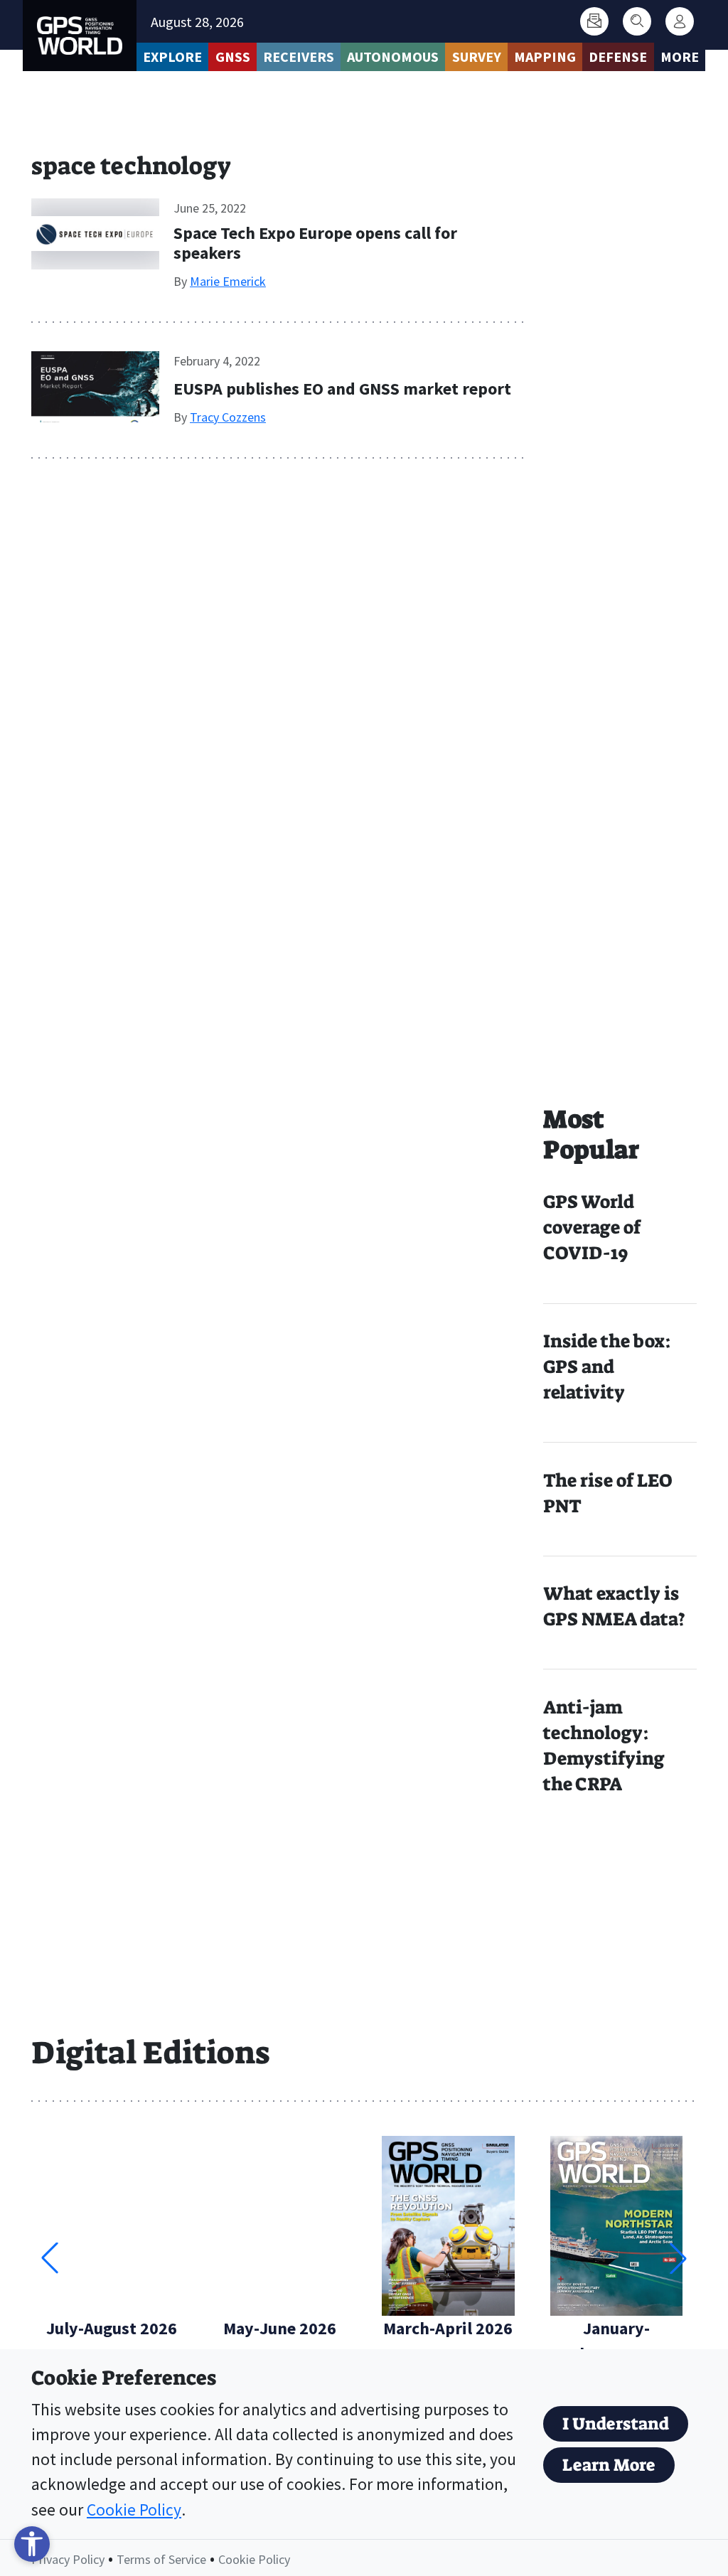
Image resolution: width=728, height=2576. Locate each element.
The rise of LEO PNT (607, 1493)
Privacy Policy (68, 2559)
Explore (172, 57)
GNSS (233, 57)
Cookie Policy (134, 2510)
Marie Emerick (228, 281)
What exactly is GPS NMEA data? (614, 1607)
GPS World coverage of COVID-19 (592, 1228)
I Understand (616, 2424)
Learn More (609, 2465)
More (680, 57)
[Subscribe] (594, 21)
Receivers (299, 57)
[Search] (637, 21)
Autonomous (393, 57)
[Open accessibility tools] (32, 2544)
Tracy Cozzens (228, 417)
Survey (477, 57)
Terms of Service (161, 2559)
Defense (618, 57)
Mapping (545, 57)
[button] (678, 2258)
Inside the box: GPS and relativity (607, 1367)
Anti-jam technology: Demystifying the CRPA (604, 1746)
